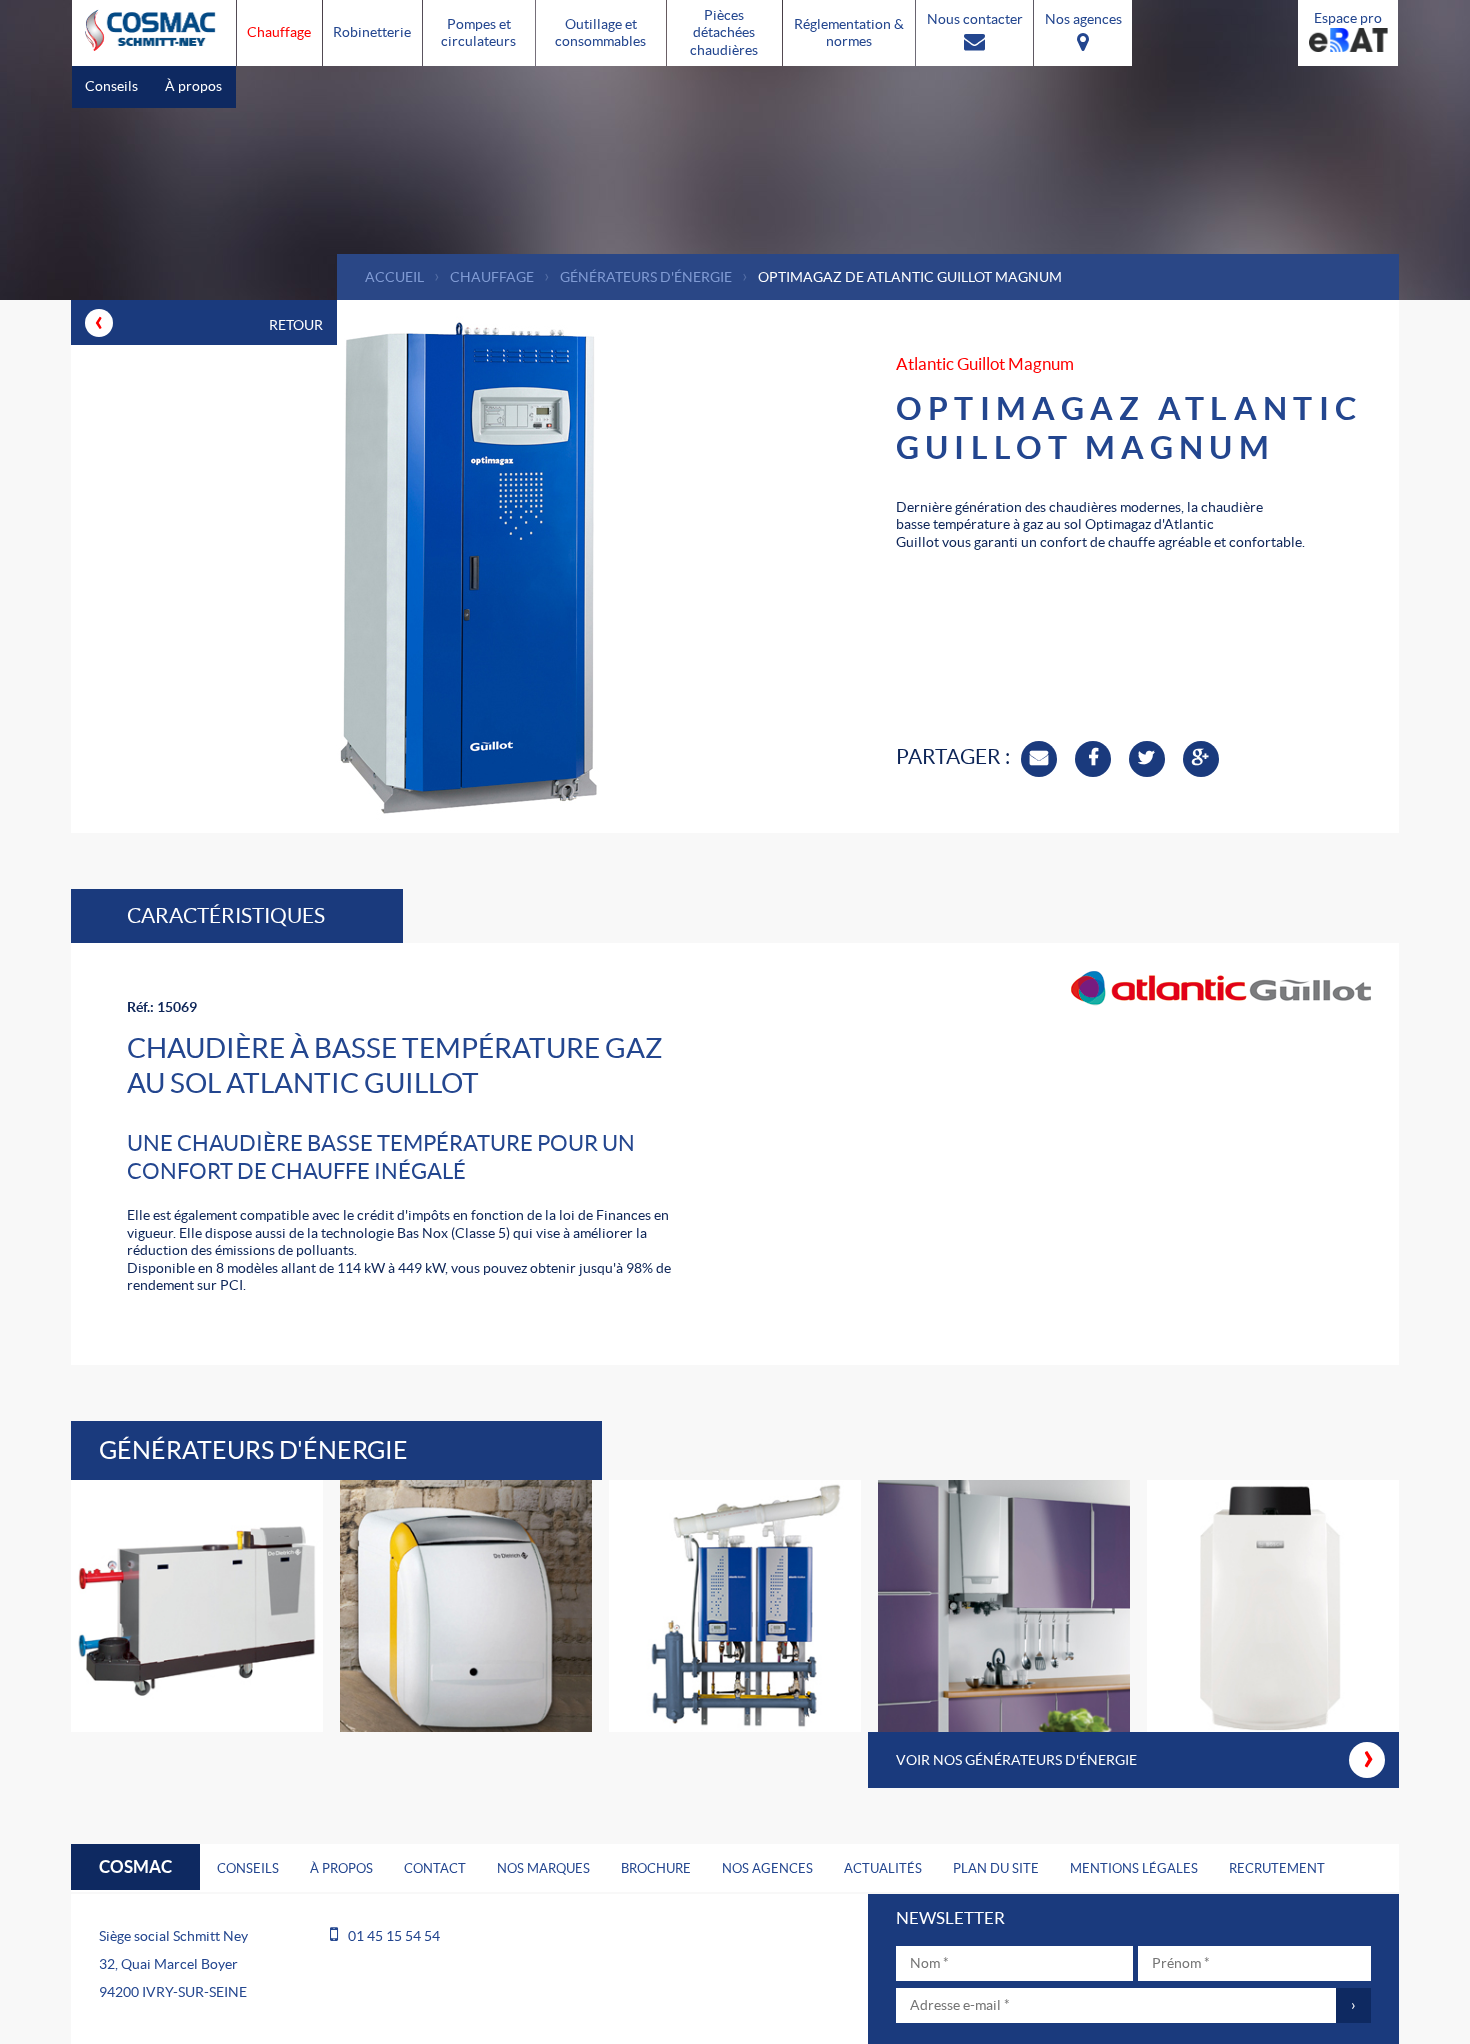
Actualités (883, 1868)
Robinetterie (372, 32)
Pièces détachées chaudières (724, 32)
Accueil (394, 277)
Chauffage (279, 32)
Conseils (111, 86)
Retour (208, 320)
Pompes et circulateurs (478, 33)
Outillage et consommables (600, 33)
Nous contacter (975, 19)
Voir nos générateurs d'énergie (1135, 1755)
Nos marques (543, 1868)
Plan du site (996, 1868)
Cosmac (135, 1866)
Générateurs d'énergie (646, 277)
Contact (435, 1868)
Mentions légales (1134, 1868)
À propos (193, 86)
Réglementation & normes (849, 33)
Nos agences (1083, 19)
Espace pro (1348, 18)
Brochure (656, 1868)
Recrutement (1277, 1868)
